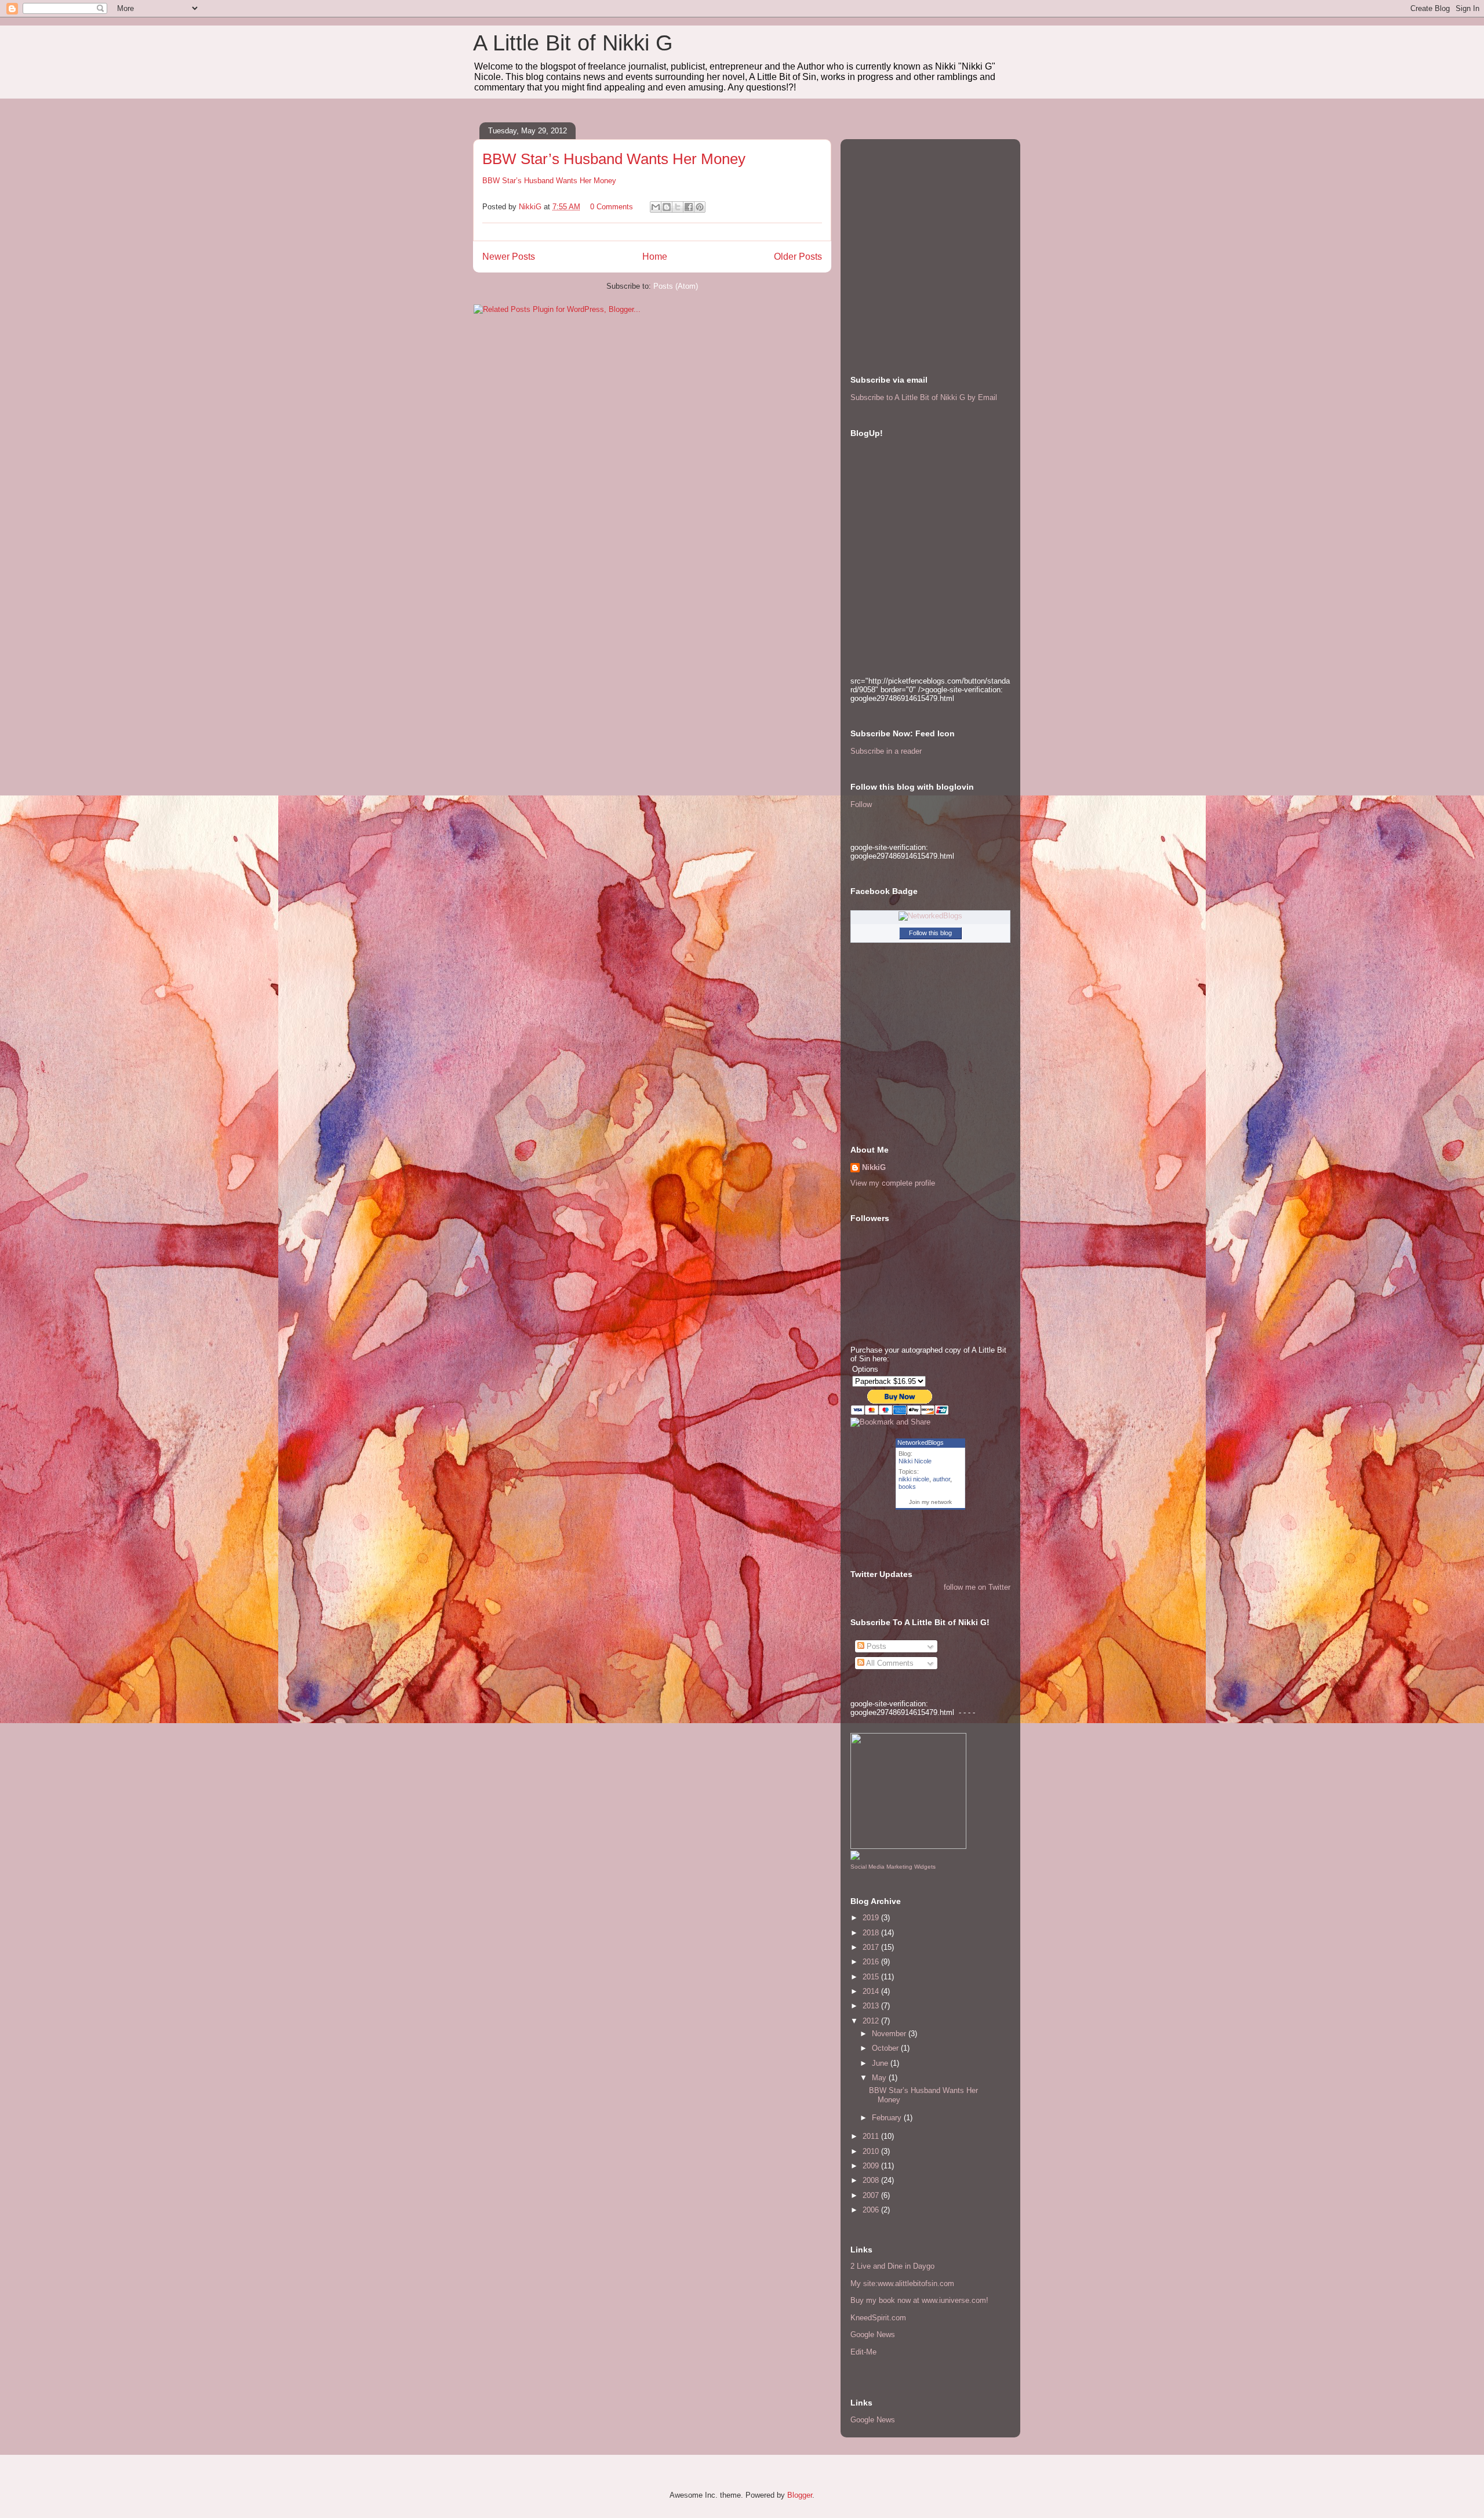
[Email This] (656, 207)
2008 (872, 2180)
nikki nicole (914, 1479)
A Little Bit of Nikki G (573, 43)
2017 (872, 1947)
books (907, 1487)
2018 (872, 1933)
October (886, 2048)
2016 (872, 1962)
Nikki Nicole (915, 1461)
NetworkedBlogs (921, 1443)
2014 (872, 1991)
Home (655, 257)
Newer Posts (509, 257)
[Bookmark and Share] (890, 1422)
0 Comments (612, 207)
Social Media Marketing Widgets (893, 1867)
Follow (861, 804)
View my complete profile (893, 1183)
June (881, 2063)
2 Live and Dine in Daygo (892, 2266)
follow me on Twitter (977, 1587)
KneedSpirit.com (878, 2318)
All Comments (889, 1663)
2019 (872, 1918)
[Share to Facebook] (689, 207)
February (888, 2118)
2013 (872, 2006)
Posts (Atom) (676, 286)
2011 (872, 2136)
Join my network (930, 1502)
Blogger (800, 2495)
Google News (873, 2334)
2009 (872, 2166)
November (890, 2034)
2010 (872, 2151)
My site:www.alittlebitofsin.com (902, 2283)
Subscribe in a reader (886, 751)
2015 (872, 1977)
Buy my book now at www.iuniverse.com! (919, 2300)
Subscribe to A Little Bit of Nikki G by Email (924, 397)
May (880, 2078)
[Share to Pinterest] (700, 207)
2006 (872, 2210)
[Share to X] (678, 207)
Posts (875, 1646)
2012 (872, 2021)
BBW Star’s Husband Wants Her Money (614, 159)
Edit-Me (863, 2352)
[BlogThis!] (667, 207)
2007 (872, 2195)
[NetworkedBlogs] (930, 916)
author (941, 1479)
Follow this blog (930, 933)
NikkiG (874, 1167)
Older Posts (798, 257)
